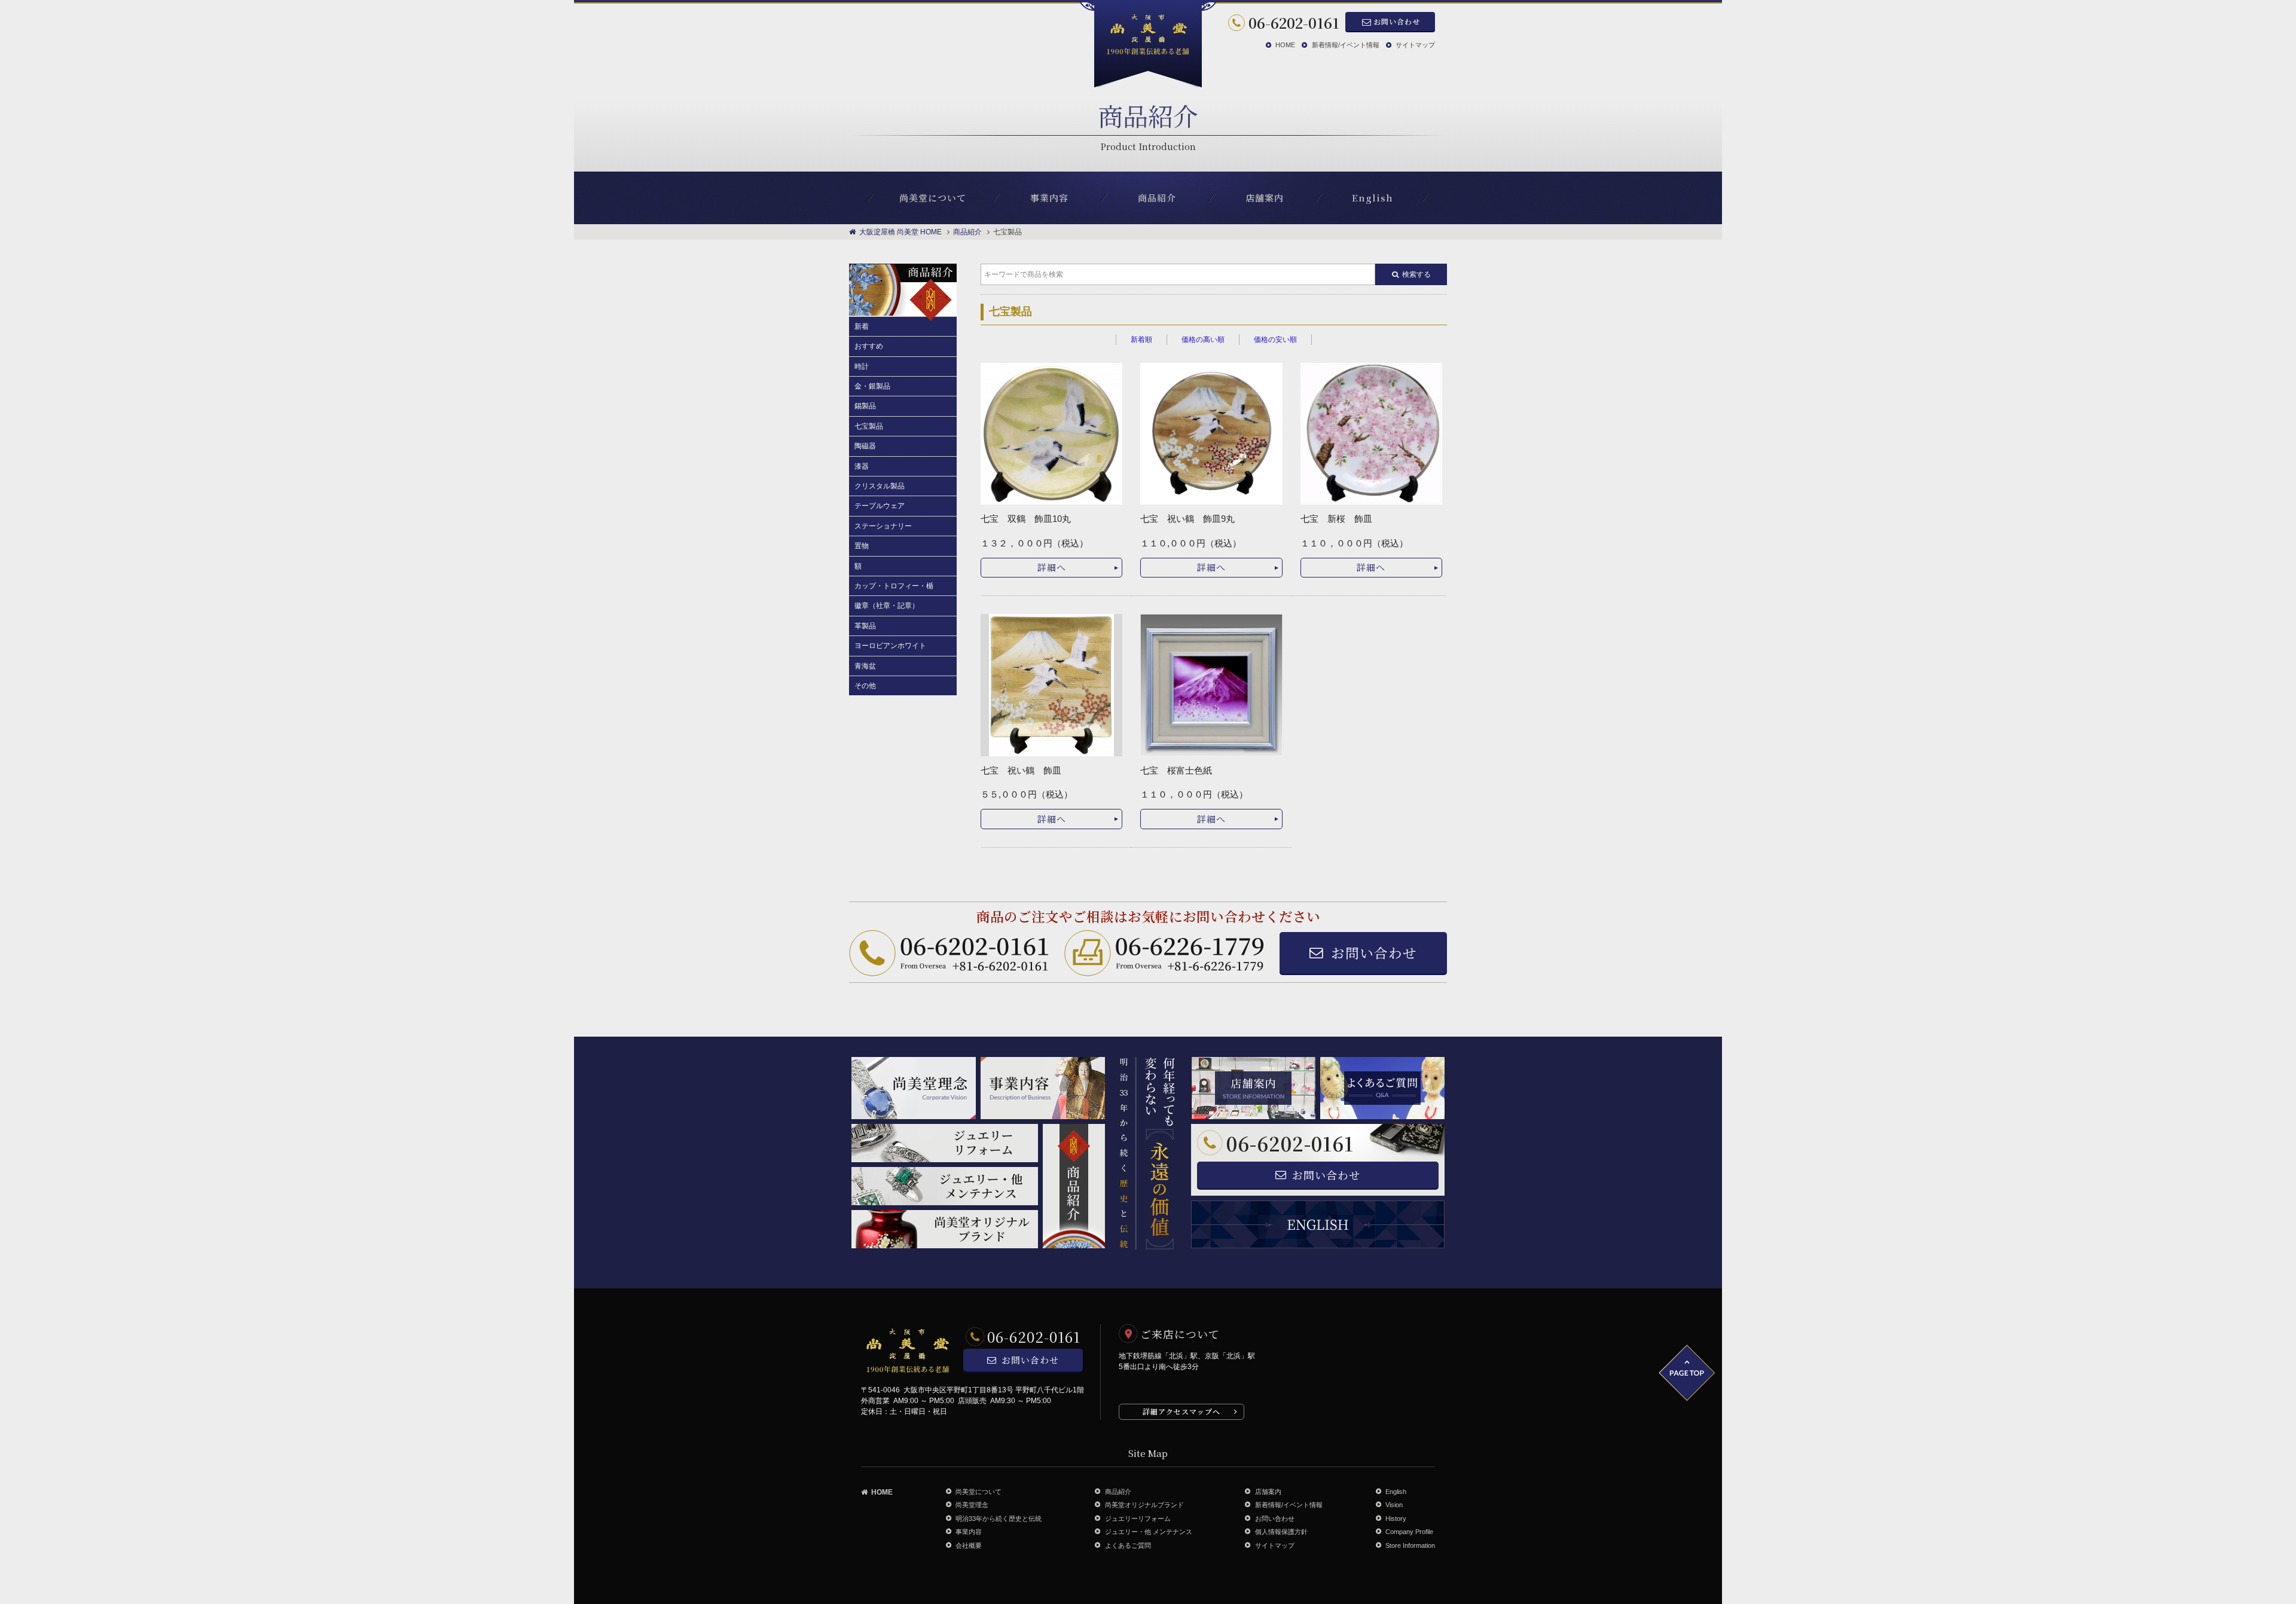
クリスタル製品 (880, 486)
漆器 (862, 466)
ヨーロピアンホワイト (890, 646)
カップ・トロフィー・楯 (894, 586)
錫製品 (865, 406)
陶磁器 (865, 446)
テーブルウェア (880, 506)
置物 (862, 546)
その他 (865, 686)
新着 (862, 326)
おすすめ (869, 346)
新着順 (1141, 340)
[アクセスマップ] (1348, 1372)
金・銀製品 (872, 386)
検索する (1416, 274)
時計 (862, 366)
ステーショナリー (883, 526)
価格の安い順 (1275, 340)
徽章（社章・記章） (887, 606)
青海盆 (865, 666)
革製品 (865, 626)
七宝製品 (869, 426)
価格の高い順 (1203, 340)
